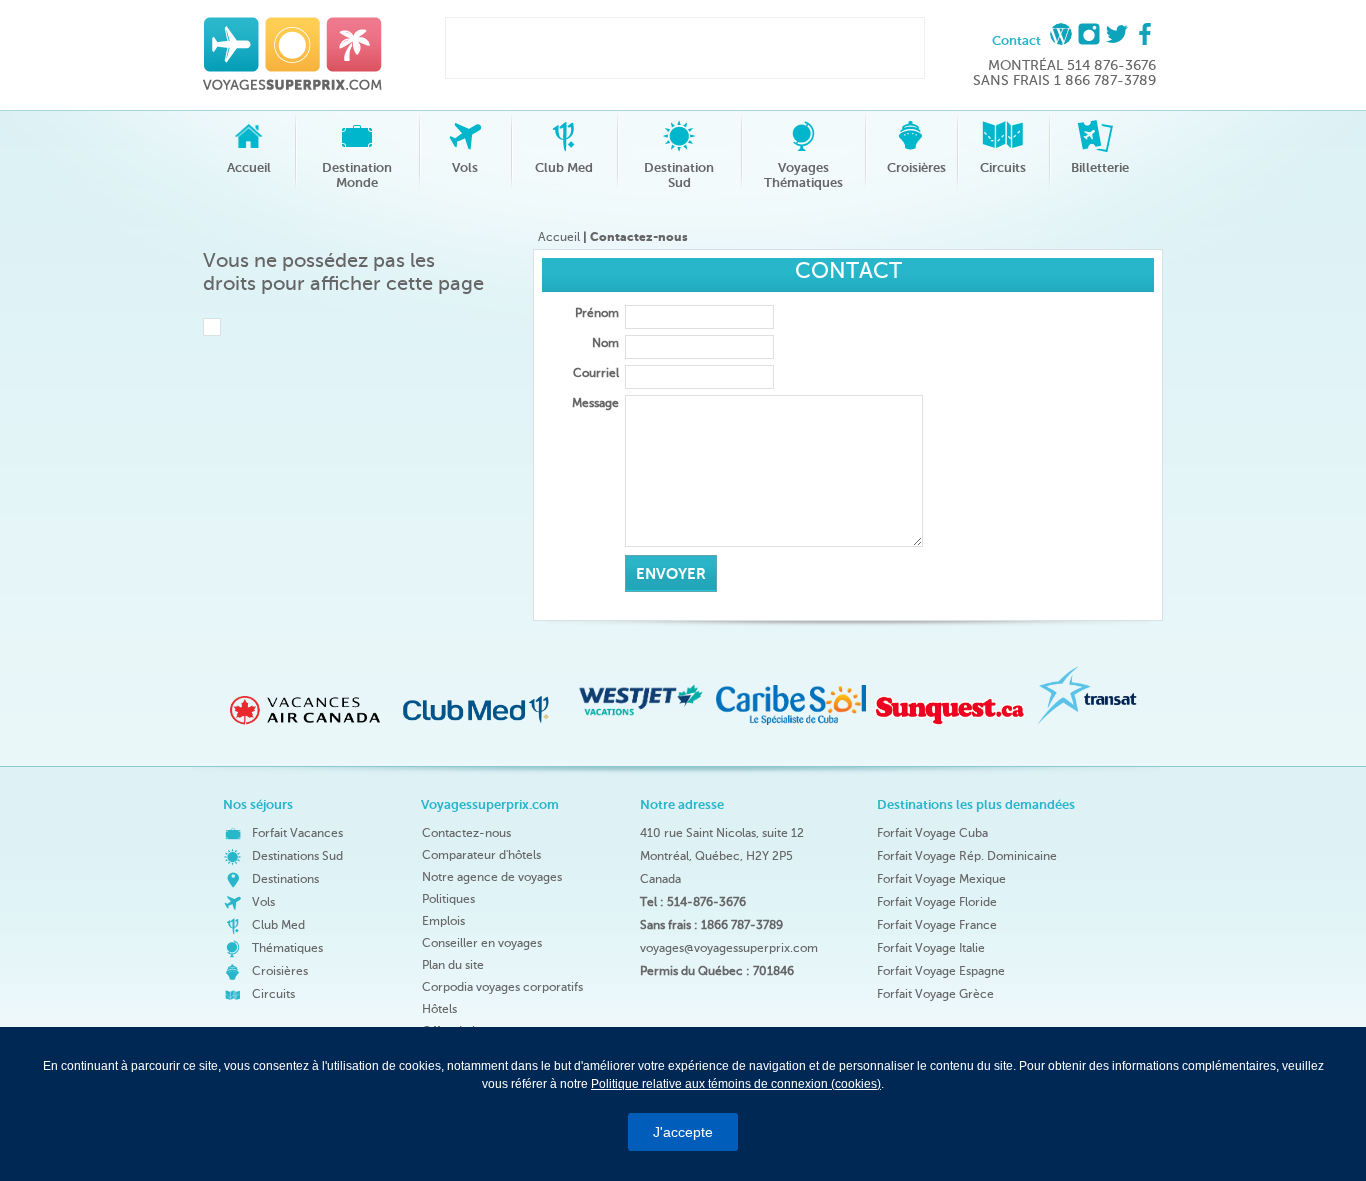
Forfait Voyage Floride (937, 902)
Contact (1016, 40)
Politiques (448, 899)
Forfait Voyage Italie (931, 948)
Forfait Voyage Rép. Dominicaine (967, 856)
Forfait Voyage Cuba (932, 833)
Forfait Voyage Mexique (941, 879)
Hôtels (439, 1009)
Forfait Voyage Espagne (941, 971)
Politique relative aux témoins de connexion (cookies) (736, 1084)
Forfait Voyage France (937, 925)
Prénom (597, 313)
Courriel (596, 373)
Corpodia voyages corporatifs (502, 987)
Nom (605, 343)
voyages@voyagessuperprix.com (729, 948)
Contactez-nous (466, 833)
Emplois (443, 921)
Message (595, 403)
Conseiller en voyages (482, 943)
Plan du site (453, 965)
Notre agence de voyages (492, 877)
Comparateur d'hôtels (481, 855)
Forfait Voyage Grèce (935, 994)
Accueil (559, 237)
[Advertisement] (680, 48)
